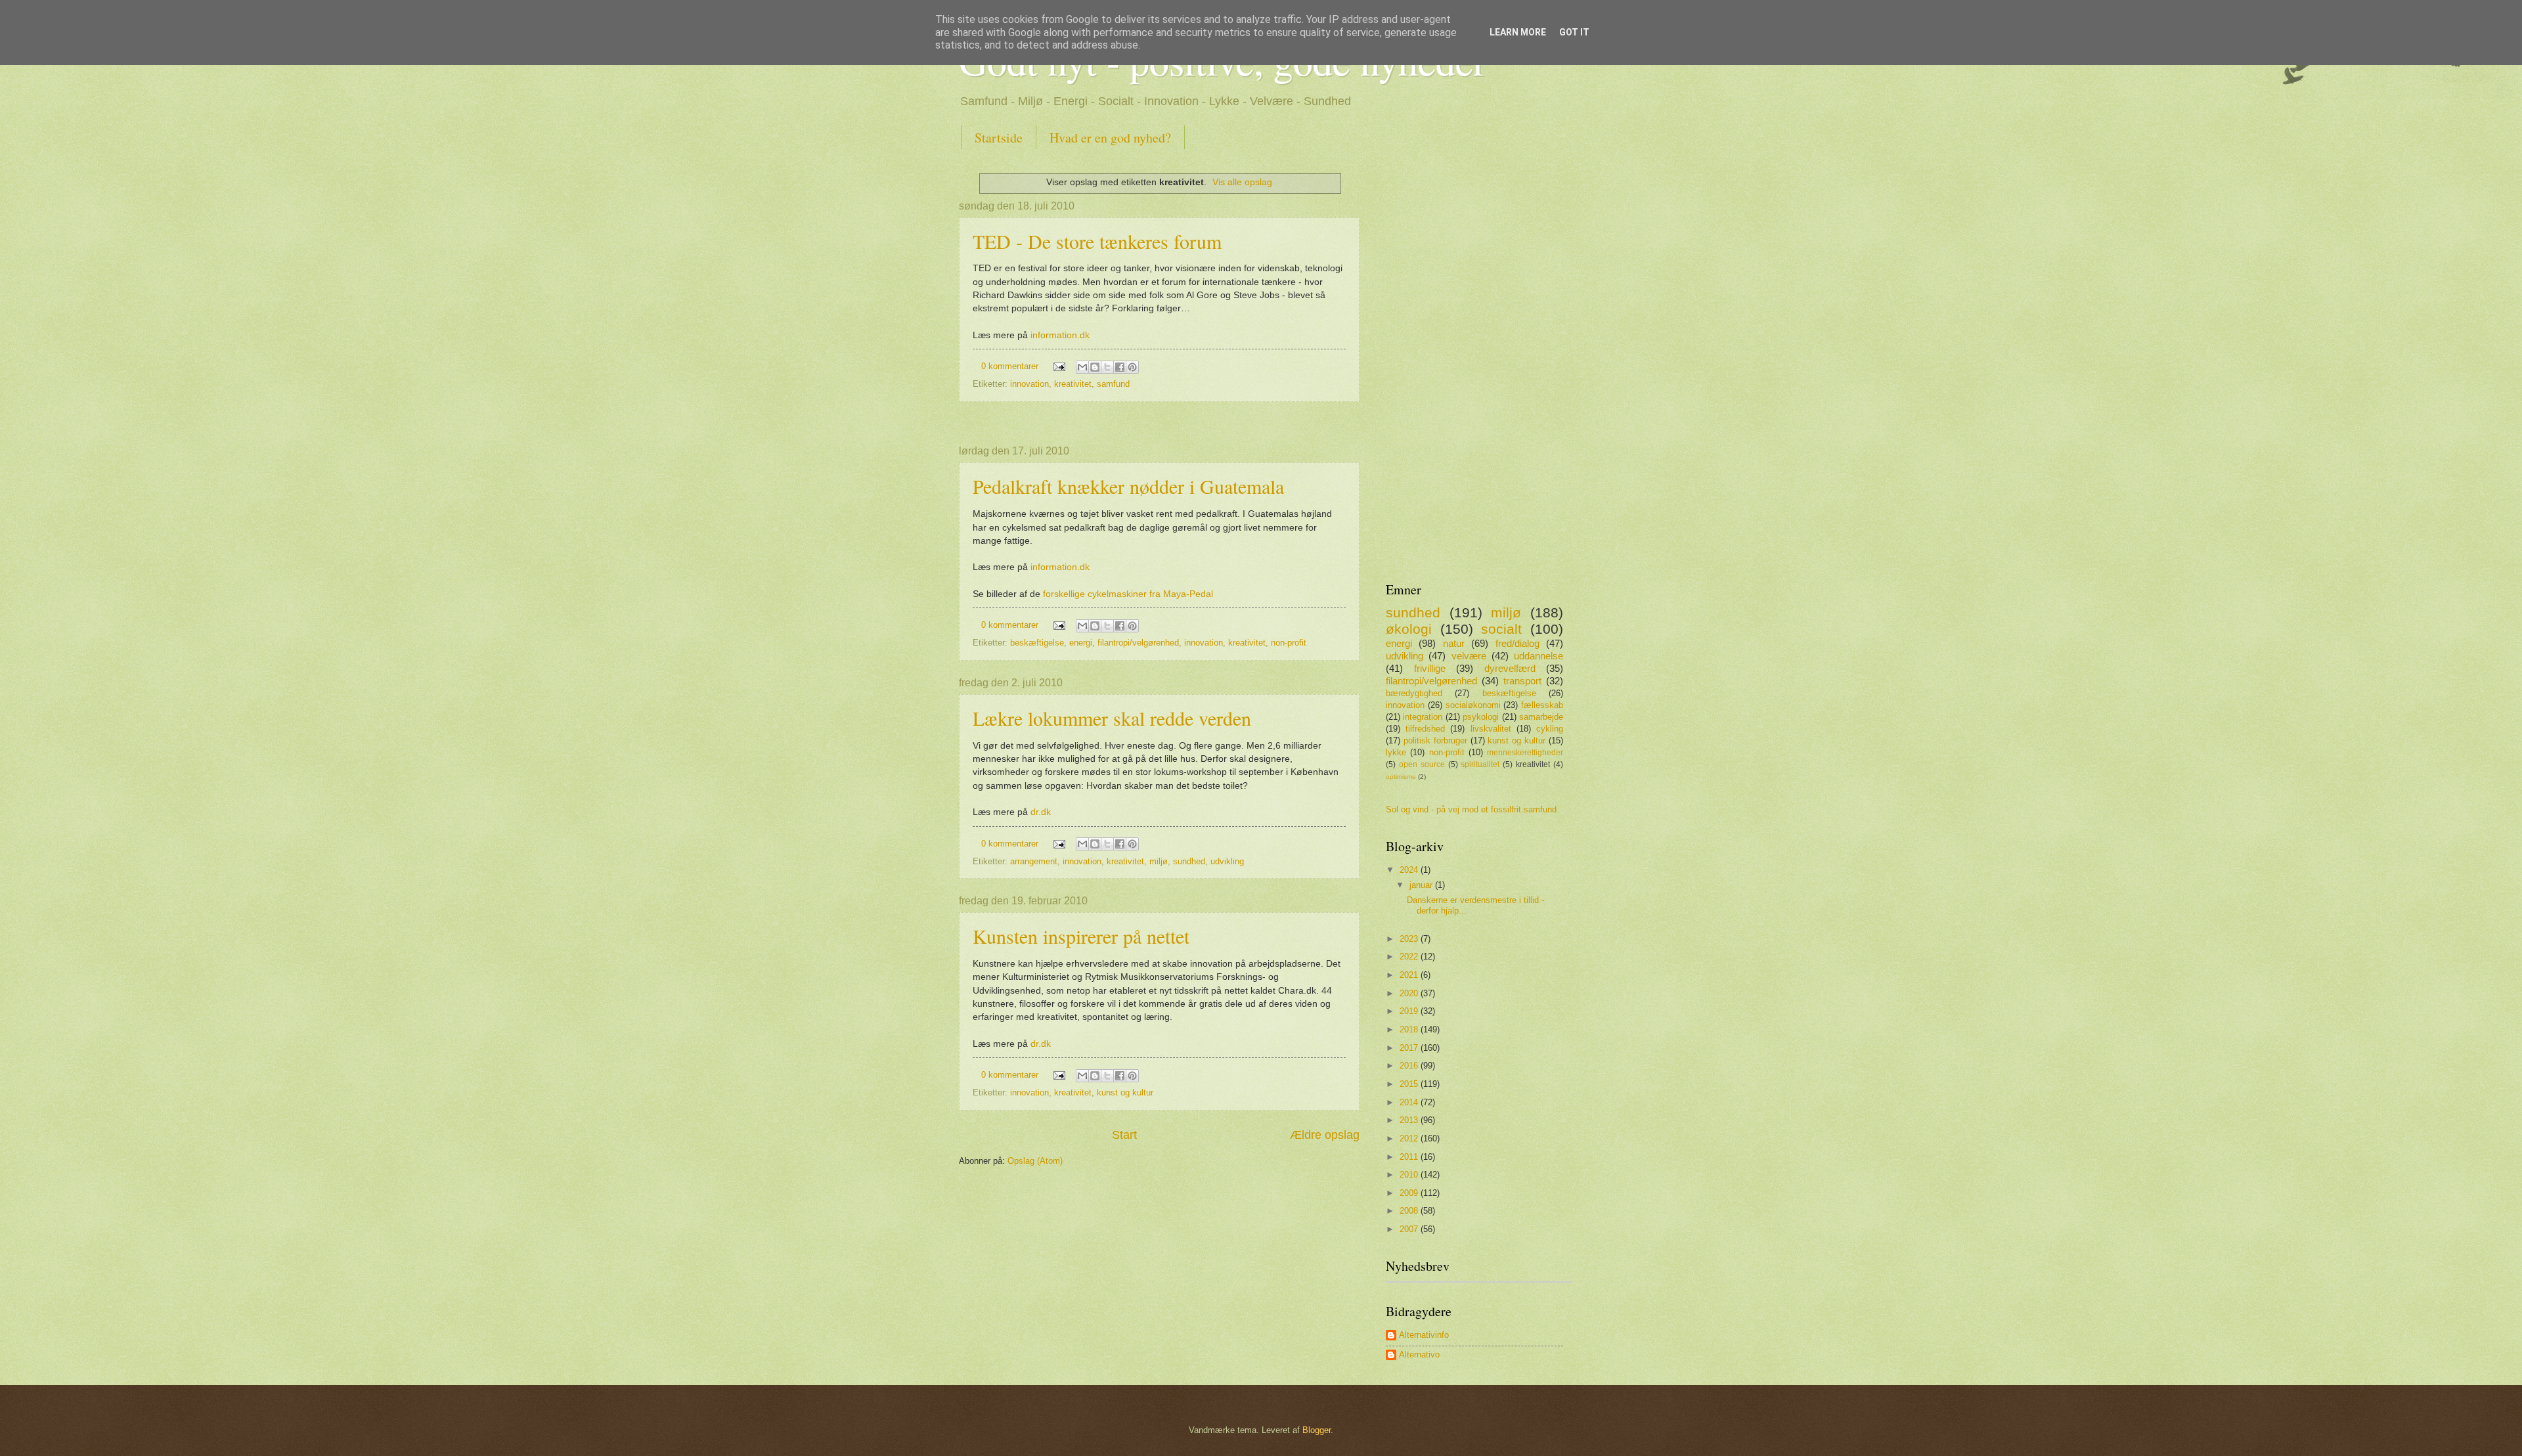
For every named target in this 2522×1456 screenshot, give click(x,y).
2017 (1410, 1048)
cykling (1550, 729)
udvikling (1227, 861)
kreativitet (1073, 384)
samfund (1113, 384)
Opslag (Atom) (1035, 1161)
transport (1522, 681)
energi (1081, 643)
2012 (1410, 1138)
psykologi (1481, 717)
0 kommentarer (1010, 366)
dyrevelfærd (1510, 668)
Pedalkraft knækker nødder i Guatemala (1128, 486)
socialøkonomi (1473, 705)
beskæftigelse (1037, 643)
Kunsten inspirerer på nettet (1081, 936)
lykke (1396, 752)
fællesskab (1542, 705)
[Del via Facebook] (1120, 367)
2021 (1410, 975)
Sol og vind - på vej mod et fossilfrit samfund (1471, 809)
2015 (1410, 1084)
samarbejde (1541, 717)
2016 (1410, 1066)
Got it (1574, 32)
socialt (1501, 629)
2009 (1410, 1193)
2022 (1410, 957)
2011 (1410, 1157)
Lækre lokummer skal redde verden (1112, 718)
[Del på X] (1107, 367)
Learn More (1518, 32)
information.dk (1060, 335)
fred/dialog (1517, 643)
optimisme (1401, 777)
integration (1423, 717)
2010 (1410, 1175)
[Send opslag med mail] (1059, 366)
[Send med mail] (1082, 367)
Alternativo (1419, 1355)
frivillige (1430, 668)
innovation (1029, 384)
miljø (1159, 861)
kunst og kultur (1125, 1092)
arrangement (1034, 861)
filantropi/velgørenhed (1138, 643)
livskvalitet (1491, 729)
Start (1124, 1135)
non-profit (1289, 643)
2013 (1410, 1120)
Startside (999, 138)
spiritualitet (1480, 764)
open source (1422, 764)
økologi (1409, 629)
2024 (1410, 870)
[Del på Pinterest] (1132, 367)
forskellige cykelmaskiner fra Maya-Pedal (1128, 594)
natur (1454, 643)
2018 (1410, 1029)
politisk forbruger (1435, 740)
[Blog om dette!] (1095, 367)
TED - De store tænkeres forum (1097, 241)
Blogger (1316, 1430)
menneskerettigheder (1525, 753)
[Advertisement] (1159, 424)
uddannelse (1538, 656)
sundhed (1189, 861)
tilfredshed (1425, 729)
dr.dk (1041, 812)
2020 (1410, 993)
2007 (1410, 1229)
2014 (1410, 1102)
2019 (1410, 1011)
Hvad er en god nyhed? (1110, 138)
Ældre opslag (1325, 1135)
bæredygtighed (1414, 693)
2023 (1410, 939)
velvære (1469, 656)
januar (1422, 885)
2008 (1410, 1211)
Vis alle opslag (1242, 182)
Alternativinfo (1424, 1335)
